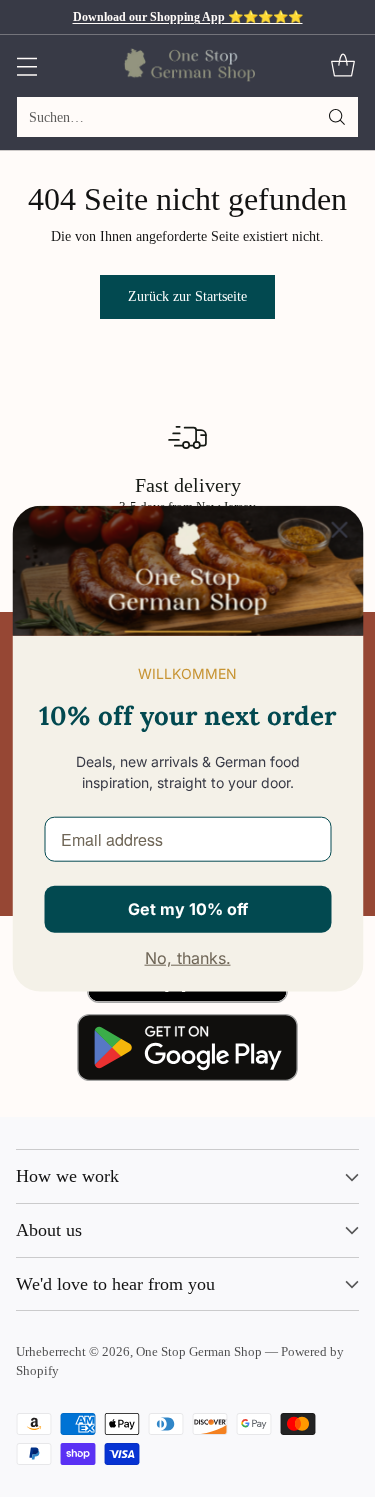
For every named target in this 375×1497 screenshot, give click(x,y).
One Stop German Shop (199, 1352)
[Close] (339, 529)
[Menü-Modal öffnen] (26, 65)
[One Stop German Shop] (187, 65)
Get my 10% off (188, 908)
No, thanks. (188, 958)
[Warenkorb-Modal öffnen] (342, 65)
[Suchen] (337, 117)
